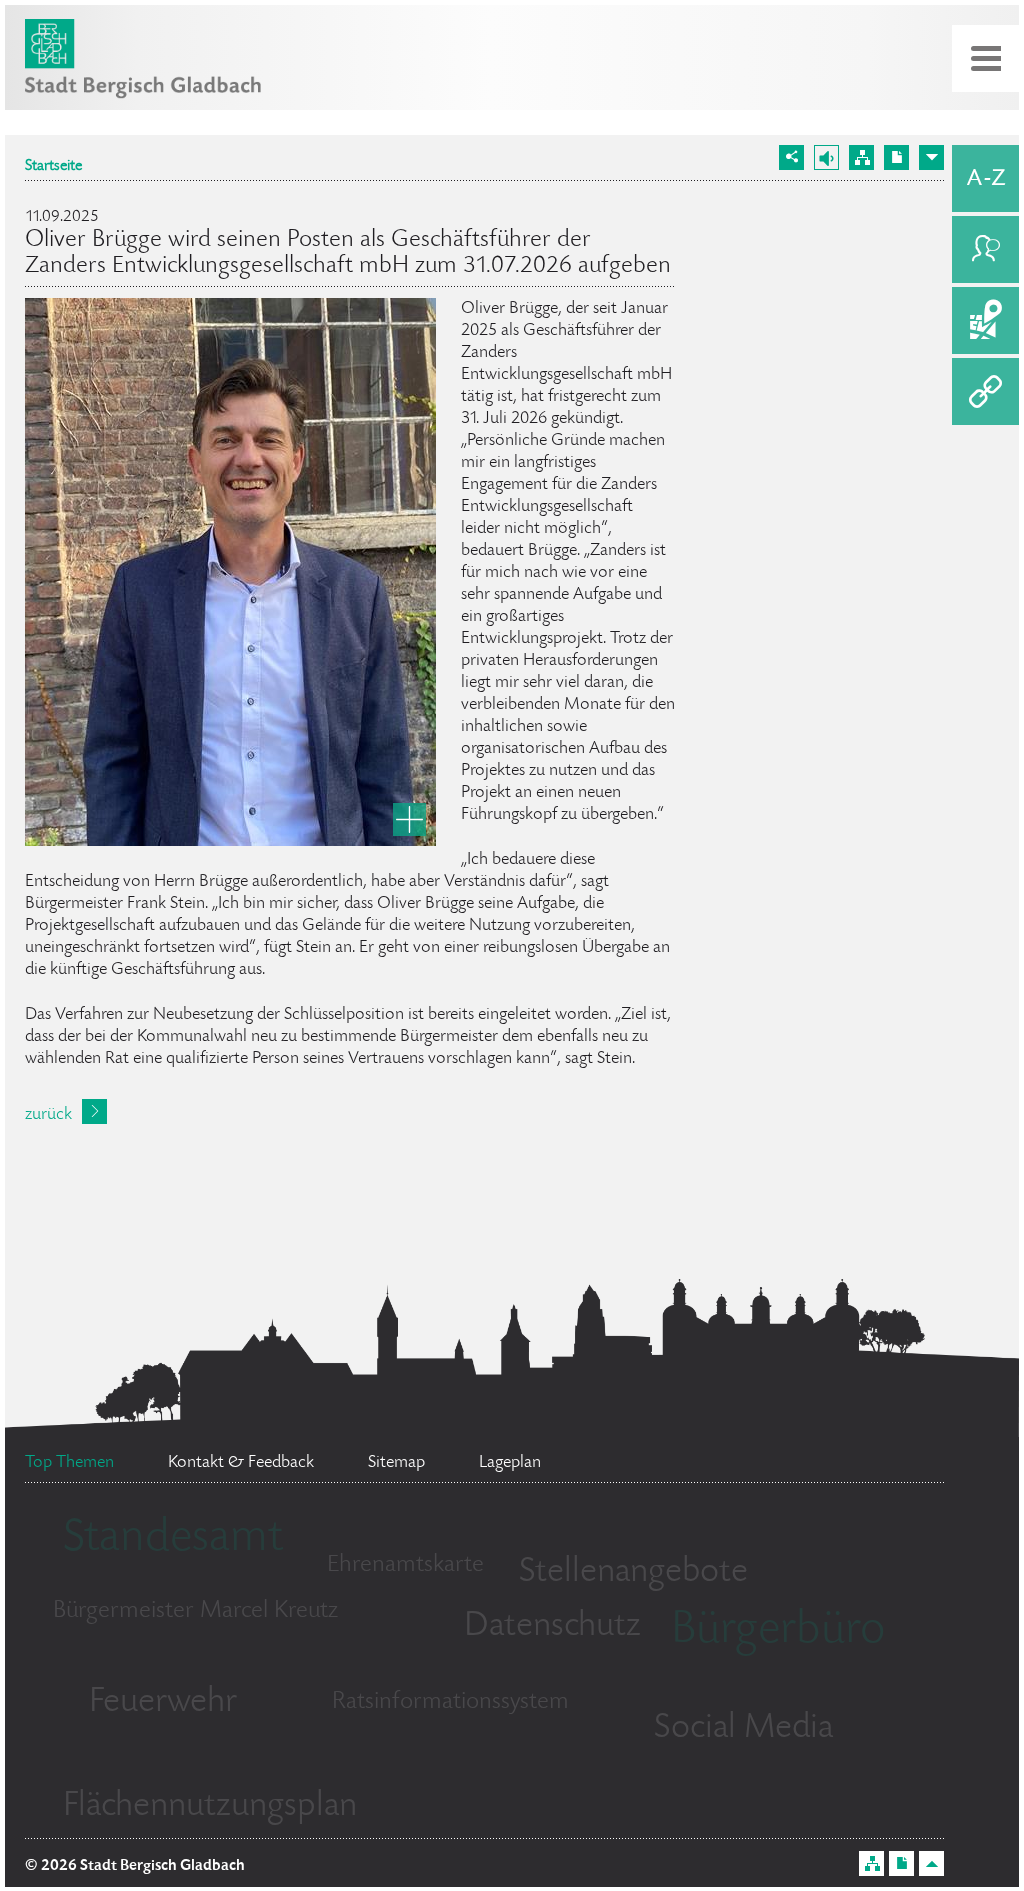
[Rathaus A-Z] (985, 178)
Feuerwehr (163, 1703)
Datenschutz (552, 1627)
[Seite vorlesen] (826, 157)
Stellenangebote (633, 1573)
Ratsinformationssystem (450, 1702)
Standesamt (173, 1540)
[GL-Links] (985, 391)
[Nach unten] (931, 157)
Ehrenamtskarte (405, 1565)
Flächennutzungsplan (210, 1807)
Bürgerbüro (778, 1632)
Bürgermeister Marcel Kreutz (195, 1611)
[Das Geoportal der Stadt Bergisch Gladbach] (985, 320)
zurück (48, 1115)
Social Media (743, 1729)
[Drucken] (896, 157)
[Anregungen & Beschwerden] (985, 249)
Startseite (53, 167)
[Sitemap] (861, 157)
